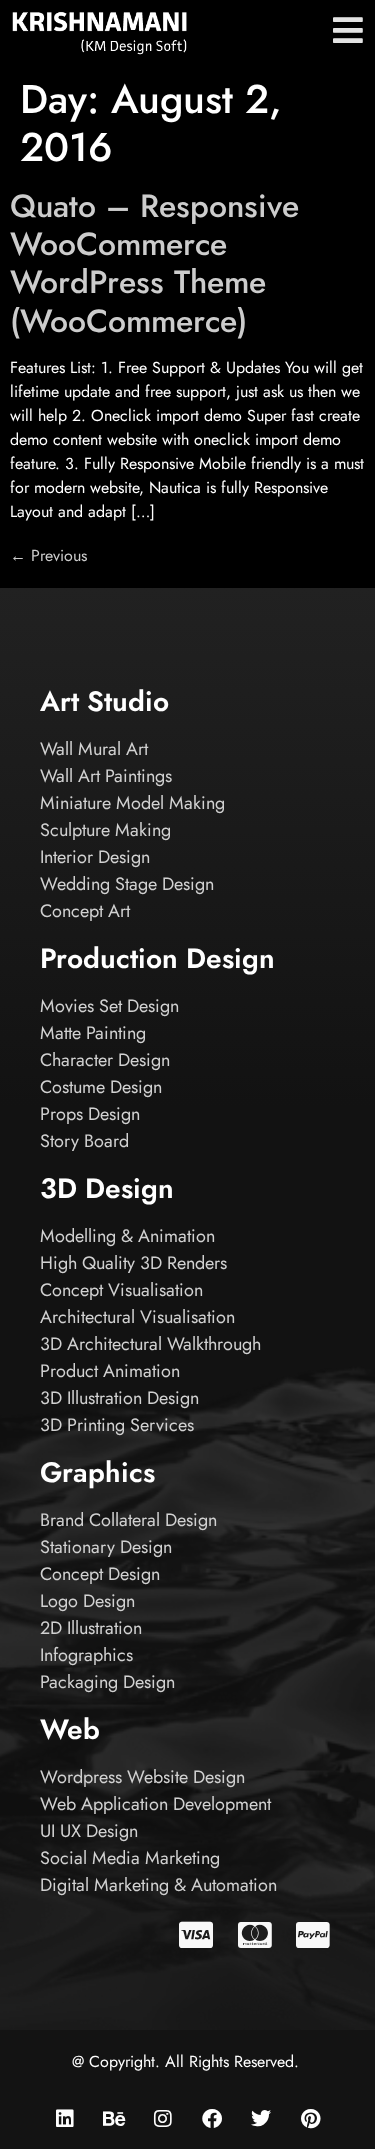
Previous (48, 555)
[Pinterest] (310, 2119)
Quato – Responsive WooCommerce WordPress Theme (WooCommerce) (154, 263)
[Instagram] (163, 2119)
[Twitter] (261, 2119)
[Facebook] (212, 2119)
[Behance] (114, 2119)
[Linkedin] (65, 2119)
